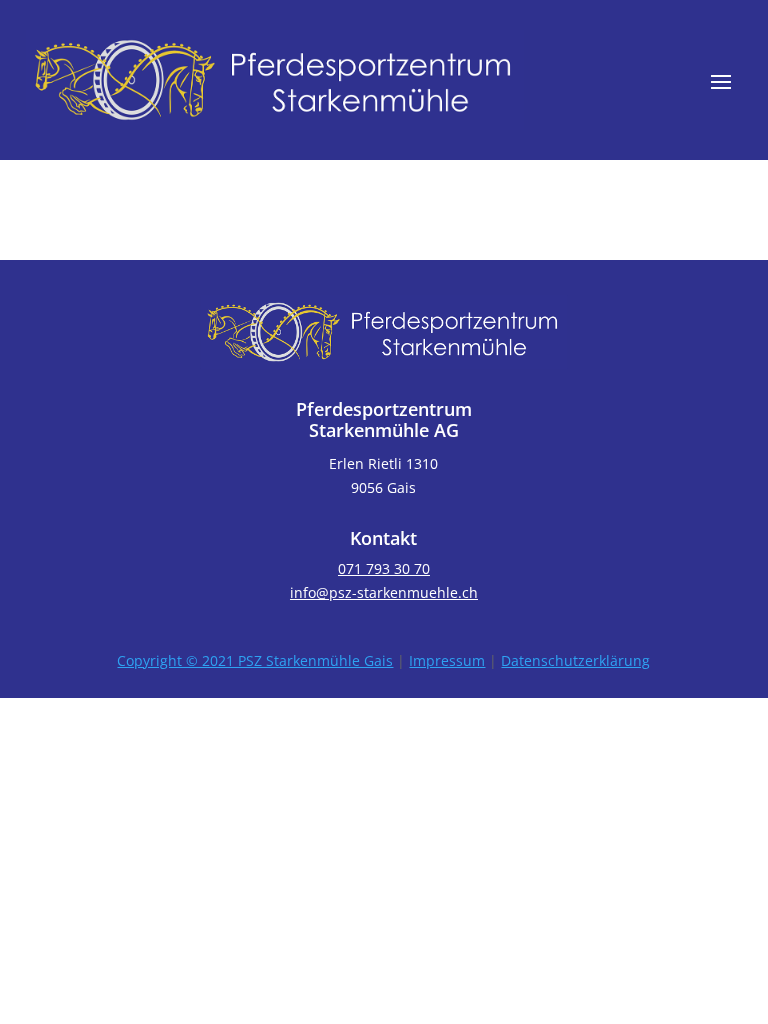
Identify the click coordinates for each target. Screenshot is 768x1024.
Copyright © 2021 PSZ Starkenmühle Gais (255, 660)
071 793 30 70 (384, 568)
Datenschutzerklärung (575, 660)
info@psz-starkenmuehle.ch (384, 592)
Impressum (447, 660)
